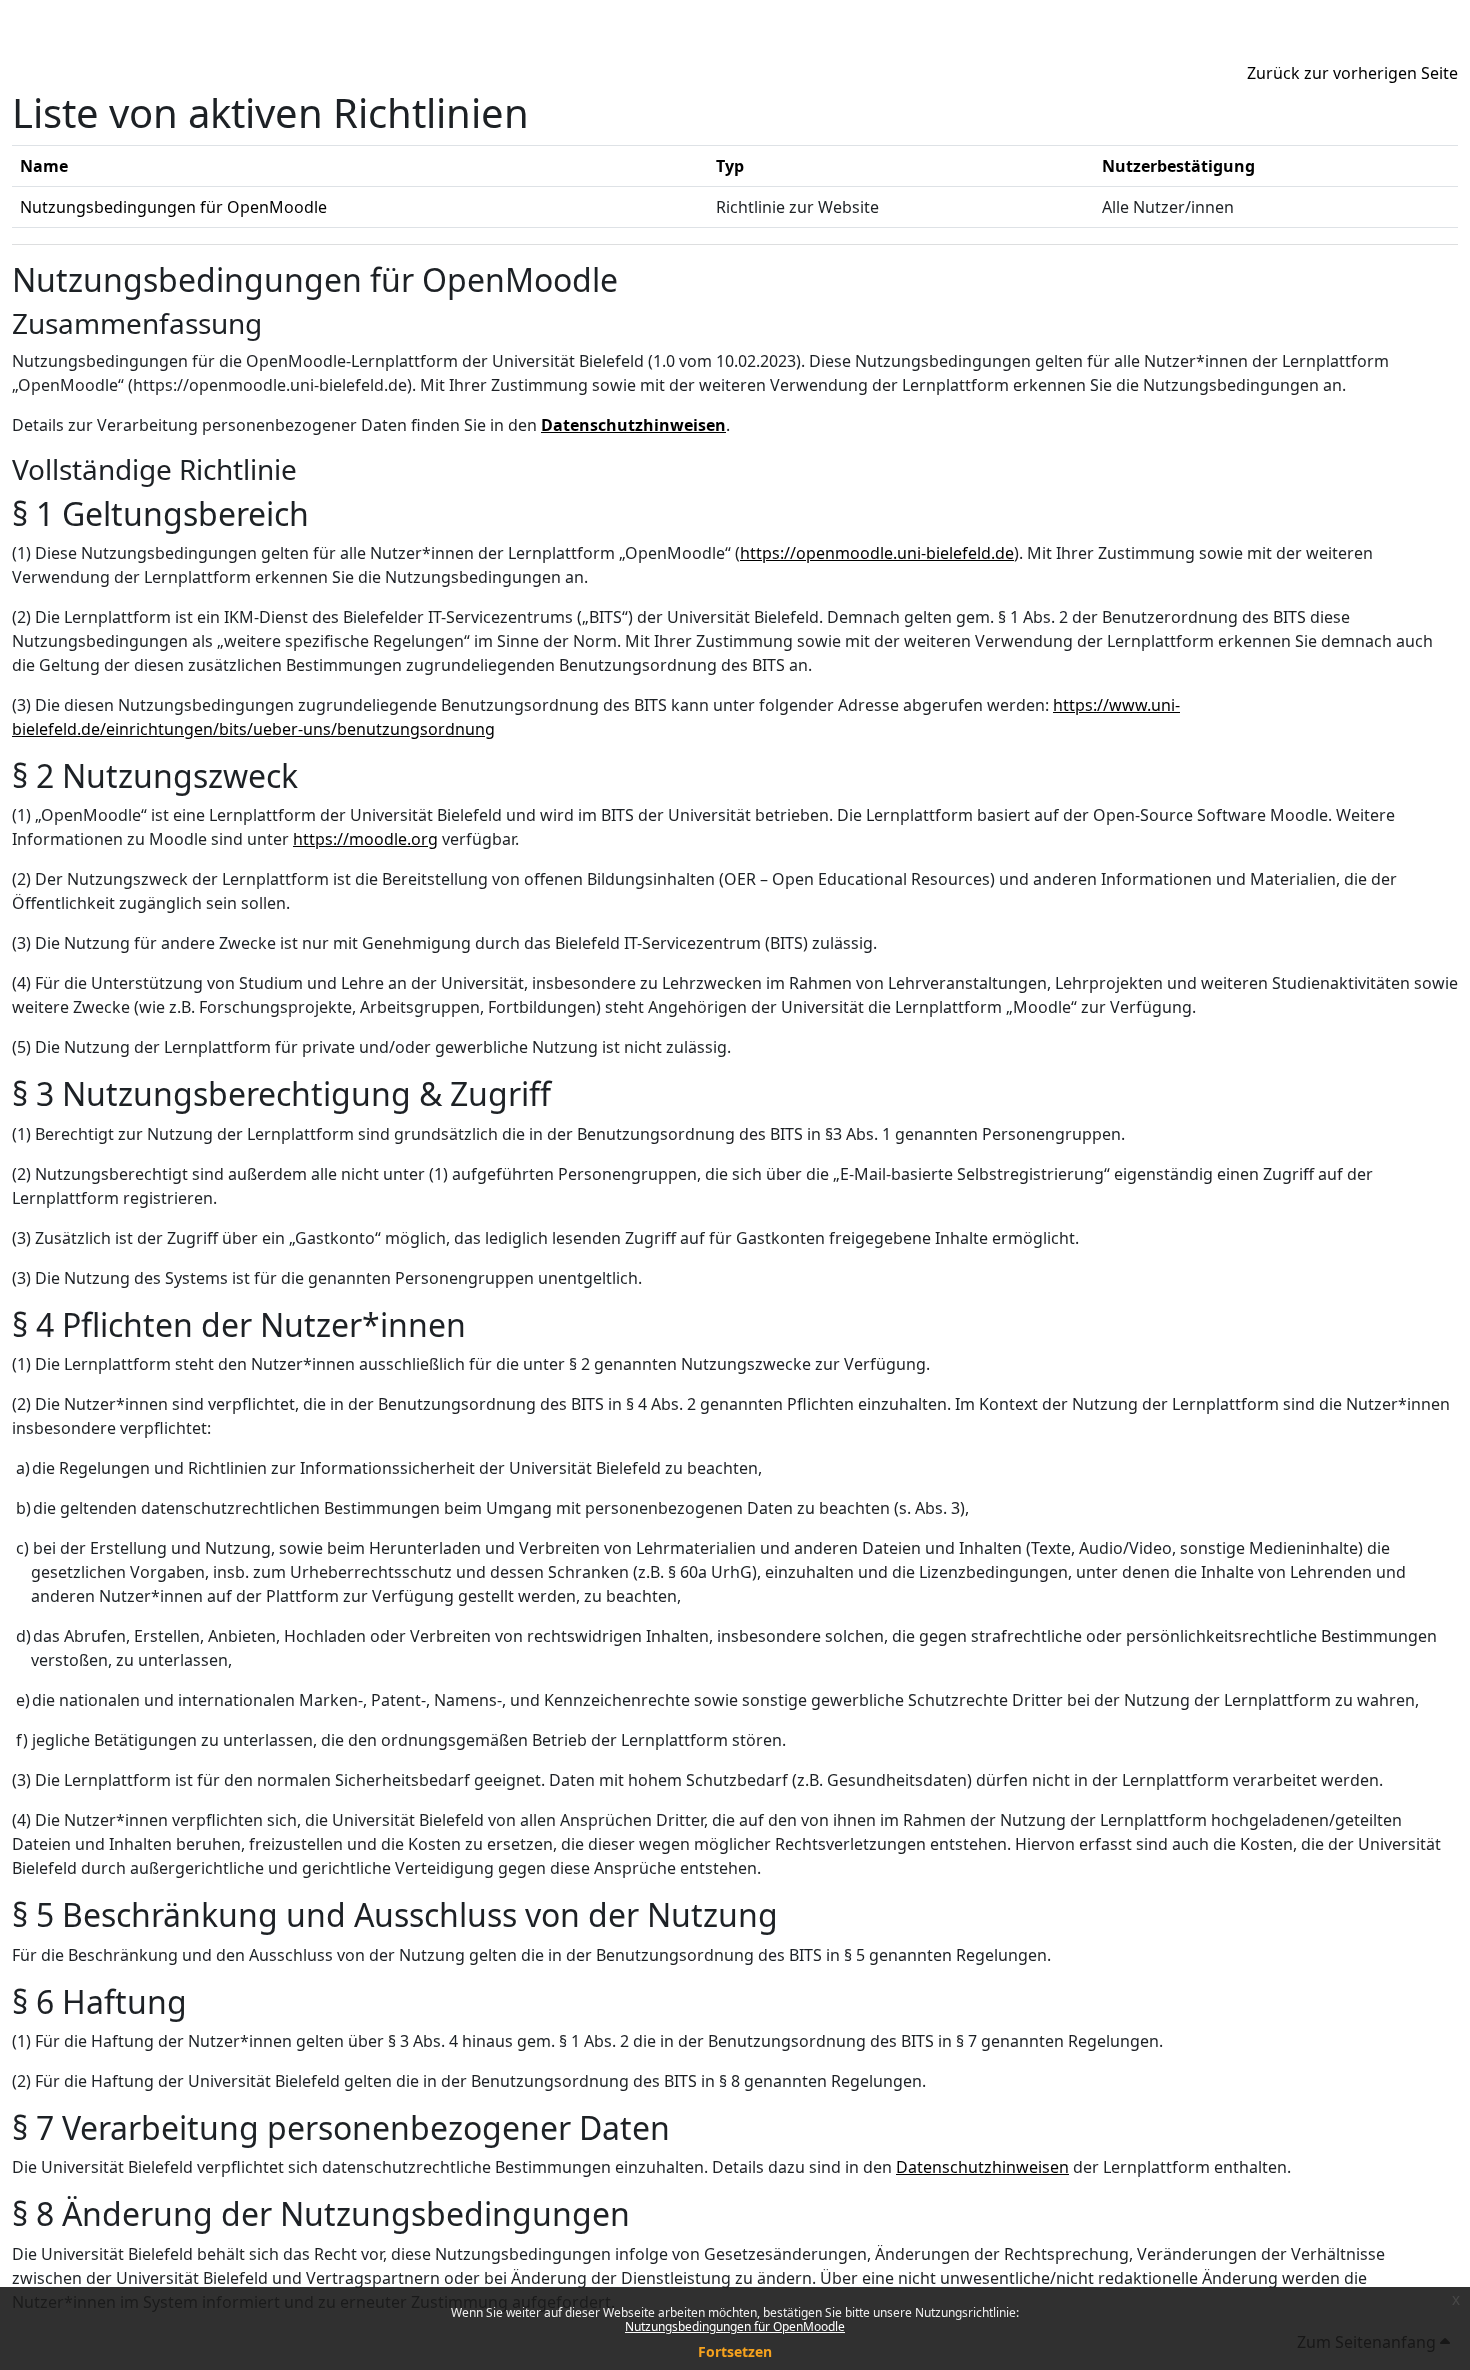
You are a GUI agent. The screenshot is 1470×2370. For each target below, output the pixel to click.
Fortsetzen (735, 2351)
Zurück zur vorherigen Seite (1352, 73)
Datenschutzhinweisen (633, 425)
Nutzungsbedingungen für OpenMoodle (735, 2326)
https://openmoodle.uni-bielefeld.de (877, 553)
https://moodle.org (365, 839)
